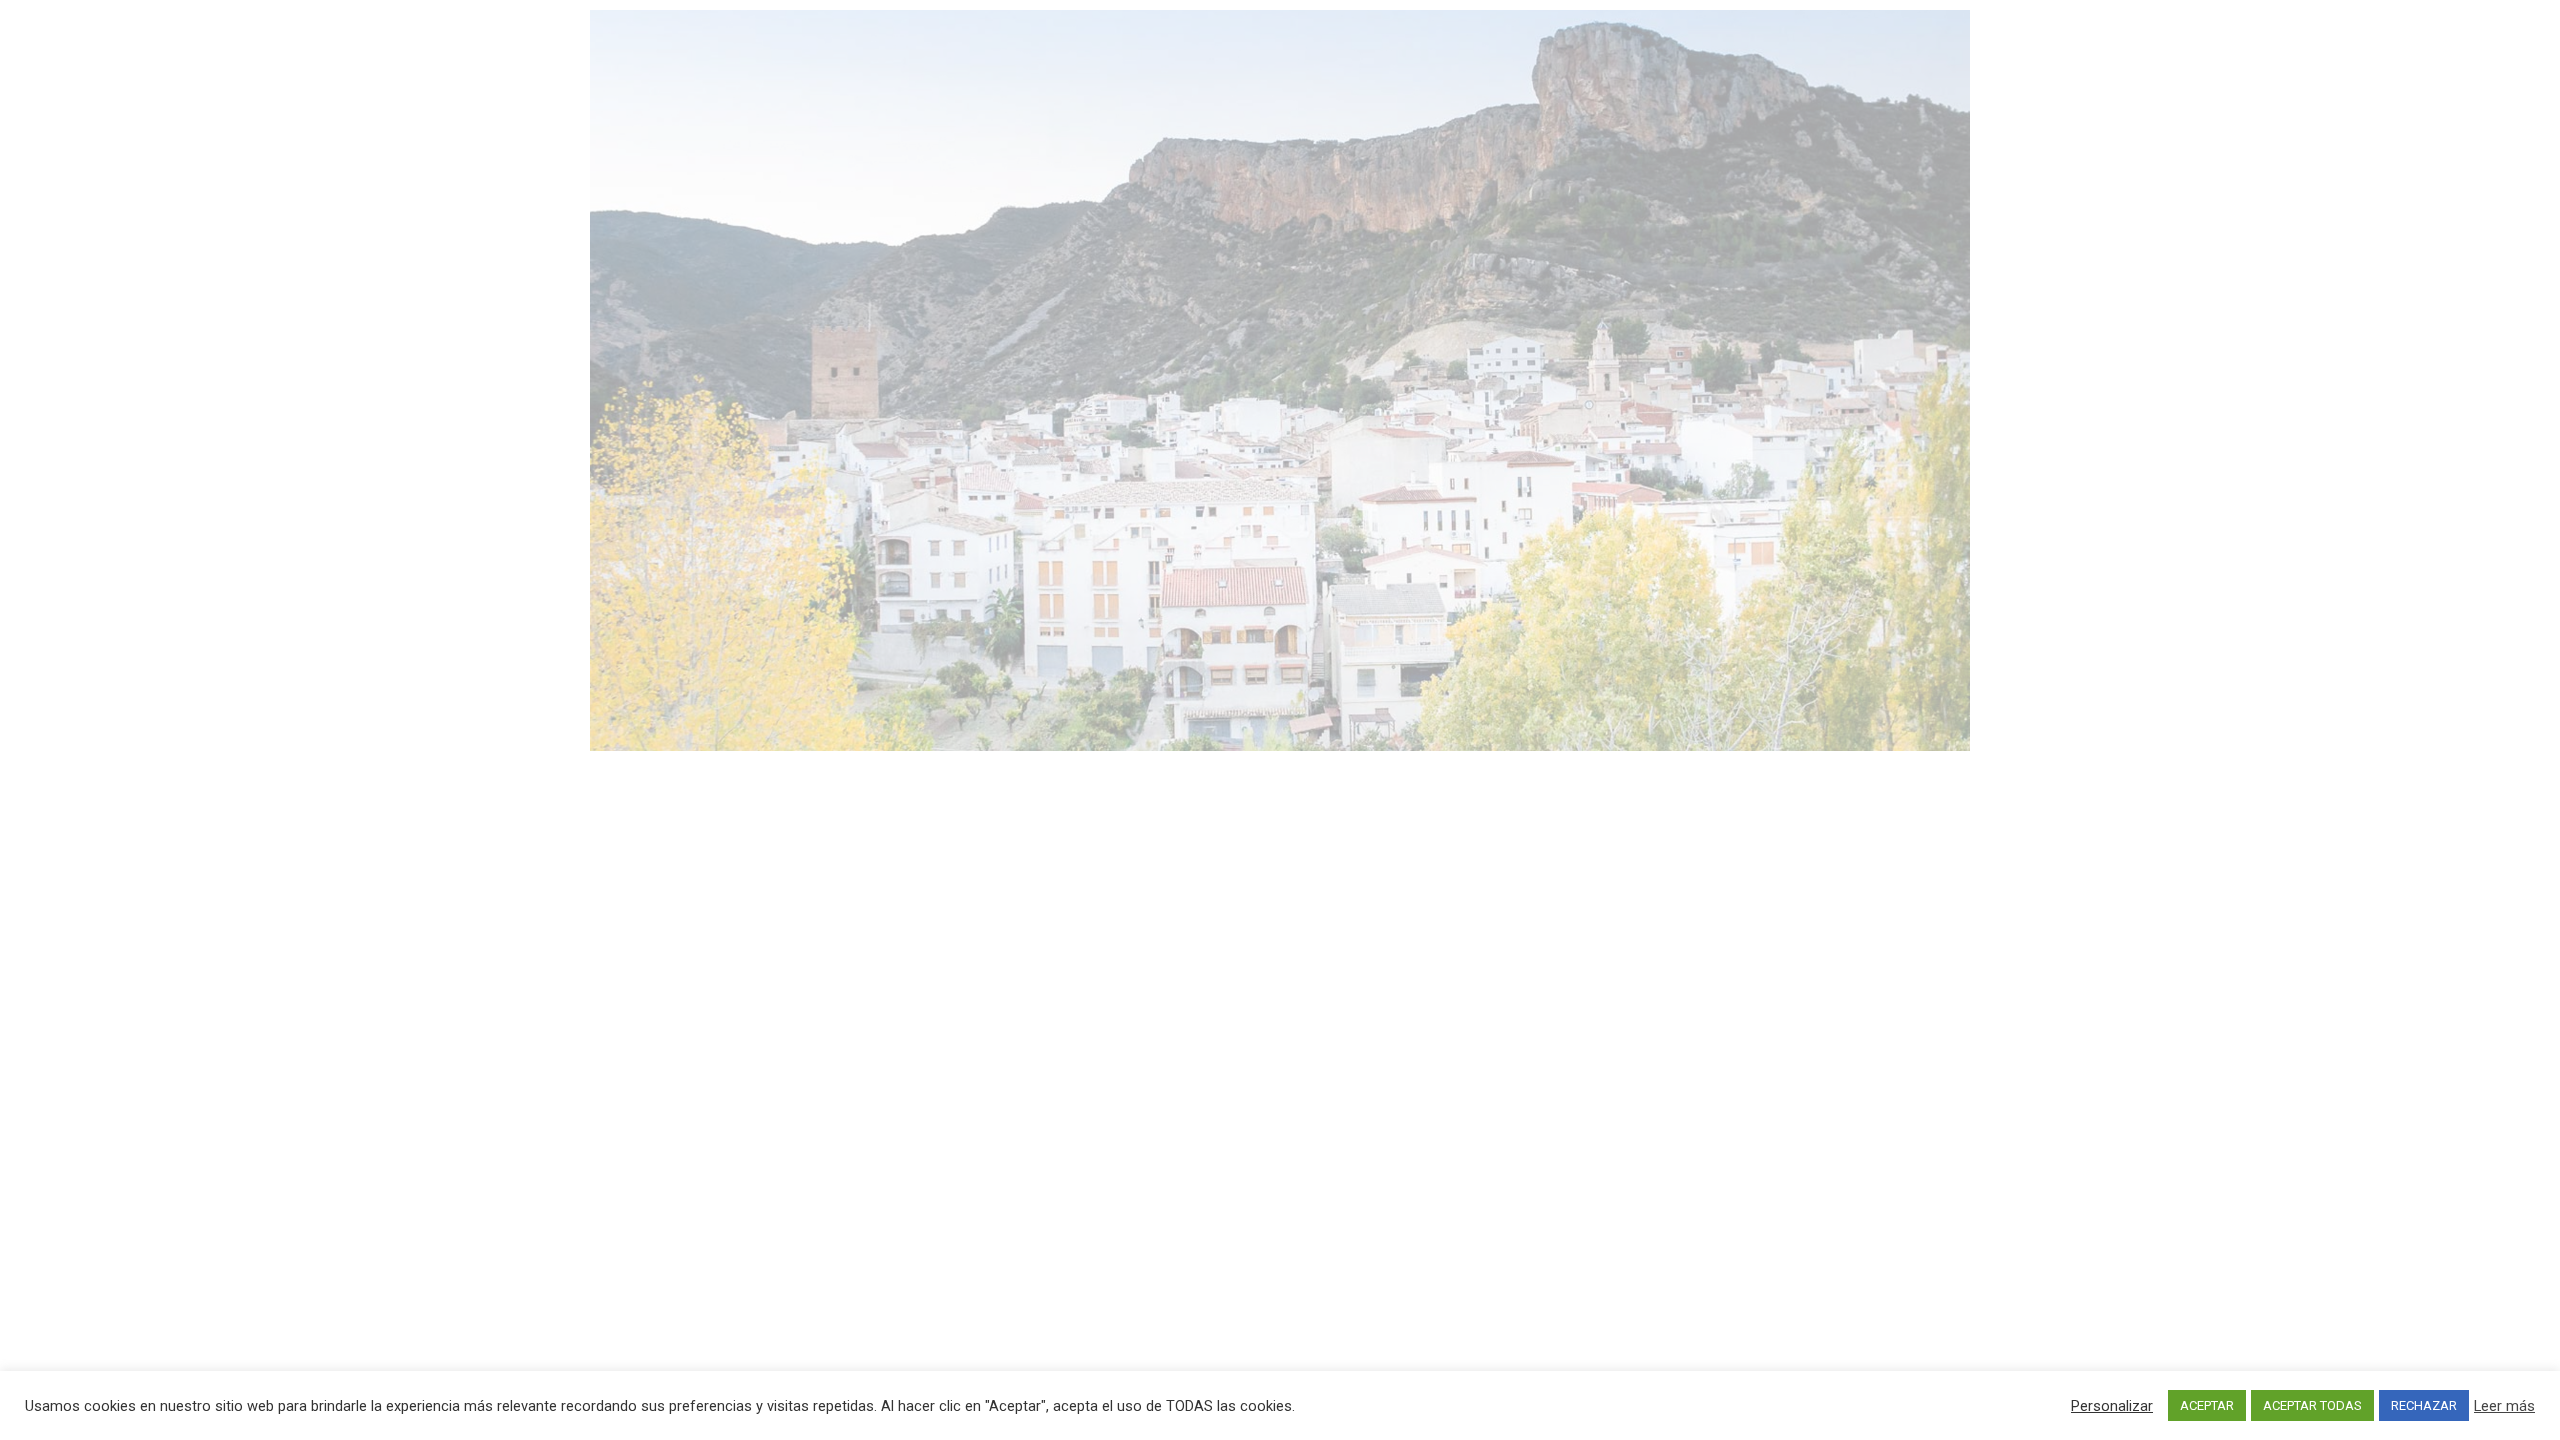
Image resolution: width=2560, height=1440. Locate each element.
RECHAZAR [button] (2424, 1405)
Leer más (2504, 1406)
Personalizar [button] (2112, 1406)
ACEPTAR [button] (2207, 1405)
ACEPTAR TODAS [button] (2312, 1405)
